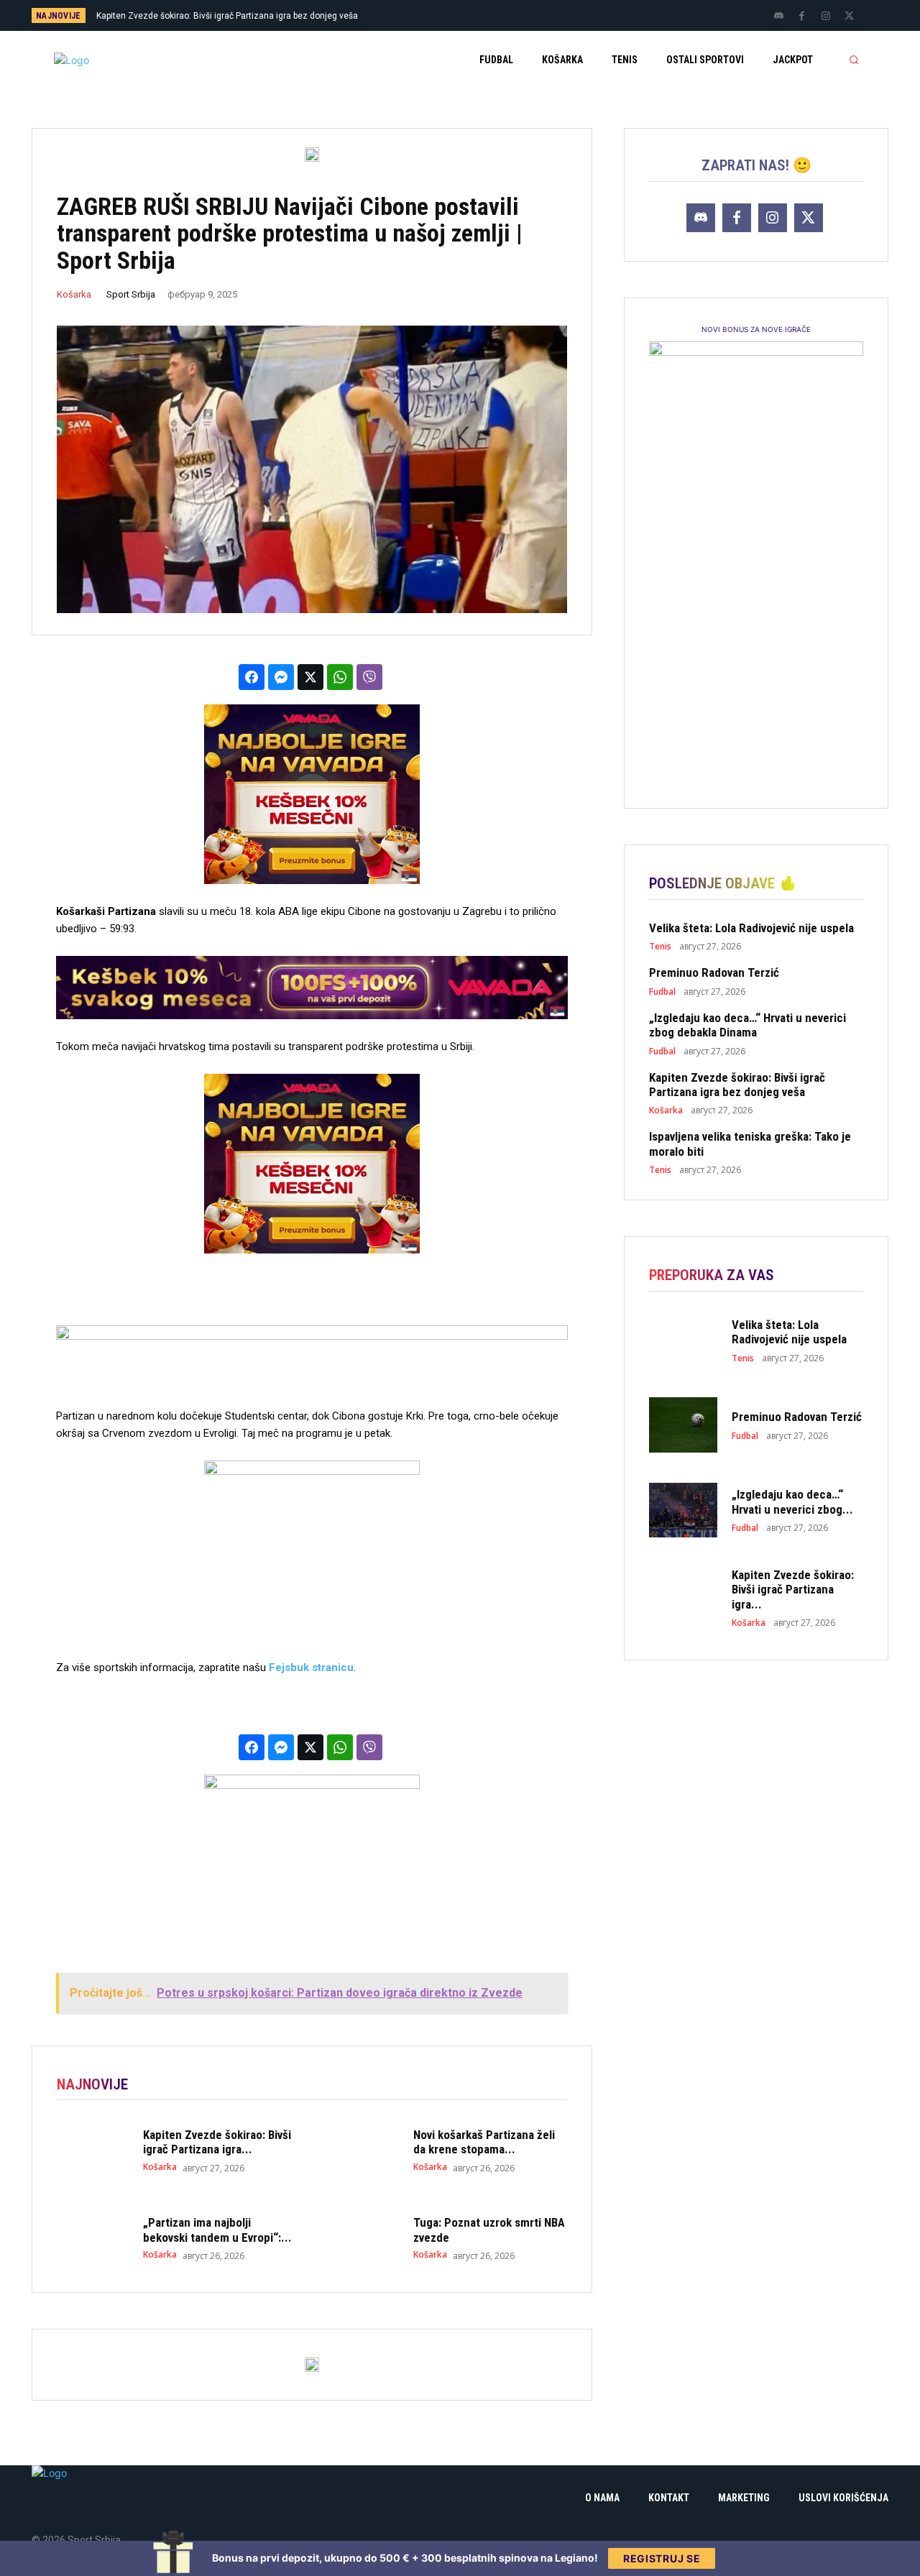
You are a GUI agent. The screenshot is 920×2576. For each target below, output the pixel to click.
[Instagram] (826, 17)
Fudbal (662, 992)
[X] (850, 17)
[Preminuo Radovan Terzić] (683, 1425)
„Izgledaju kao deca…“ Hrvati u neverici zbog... (792, 1501)
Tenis (660, 947)
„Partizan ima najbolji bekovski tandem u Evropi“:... (217, 2230)
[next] (508, 15)
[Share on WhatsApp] (340, 677)
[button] (854, 60)
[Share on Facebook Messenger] (281, 677)
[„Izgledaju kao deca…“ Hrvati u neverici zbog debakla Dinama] (683, 1510)
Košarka (74, 294)
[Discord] (778, 17)
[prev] (485, 15)
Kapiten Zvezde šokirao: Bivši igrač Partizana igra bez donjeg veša (737, 1085)
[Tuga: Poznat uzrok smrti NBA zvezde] (363, 2238)
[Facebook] (802, 17)
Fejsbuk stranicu (311, 1667)
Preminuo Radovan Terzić (714, 972)
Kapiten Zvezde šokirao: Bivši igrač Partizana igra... (217, 2142)
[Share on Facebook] (252, 677)
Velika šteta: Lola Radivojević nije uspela (751, 928)
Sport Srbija (131, 294)
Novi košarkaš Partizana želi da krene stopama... (484, 2142)
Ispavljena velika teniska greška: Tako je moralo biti (212, 16)
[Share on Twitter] (310, 677)
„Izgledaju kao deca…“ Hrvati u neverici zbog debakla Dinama (747, 1025)
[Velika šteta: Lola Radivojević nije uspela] (683, 1340)
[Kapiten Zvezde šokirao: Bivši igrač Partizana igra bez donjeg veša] (93, 2150)
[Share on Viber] (369, 677)
